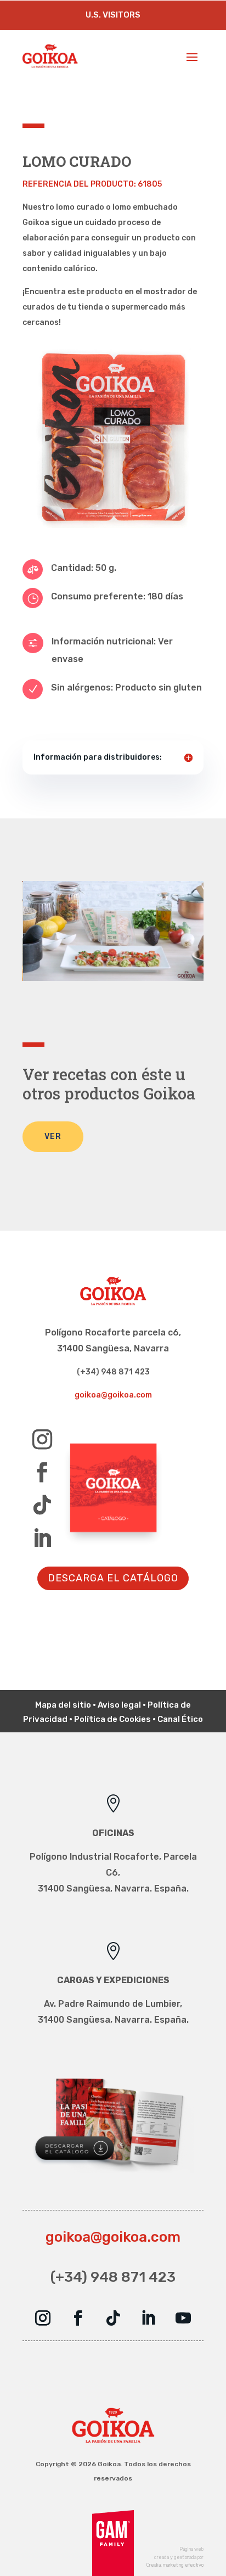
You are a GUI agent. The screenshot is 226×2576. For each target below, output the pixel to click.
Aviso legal (119, 1705)
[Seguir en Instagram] (42, 1439)
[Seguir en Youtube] (183, 2318)
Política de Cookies (112, 1719)
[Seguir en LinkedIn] (42, 1538)
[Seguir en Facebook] (42, 1472)
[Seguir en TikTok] (42, 1505)
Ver (53, 1137)
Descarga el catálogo (113, 1578)
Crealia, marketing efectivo (175, 2565)
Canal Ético (180, 1719)
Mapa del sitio (63, 1705)
